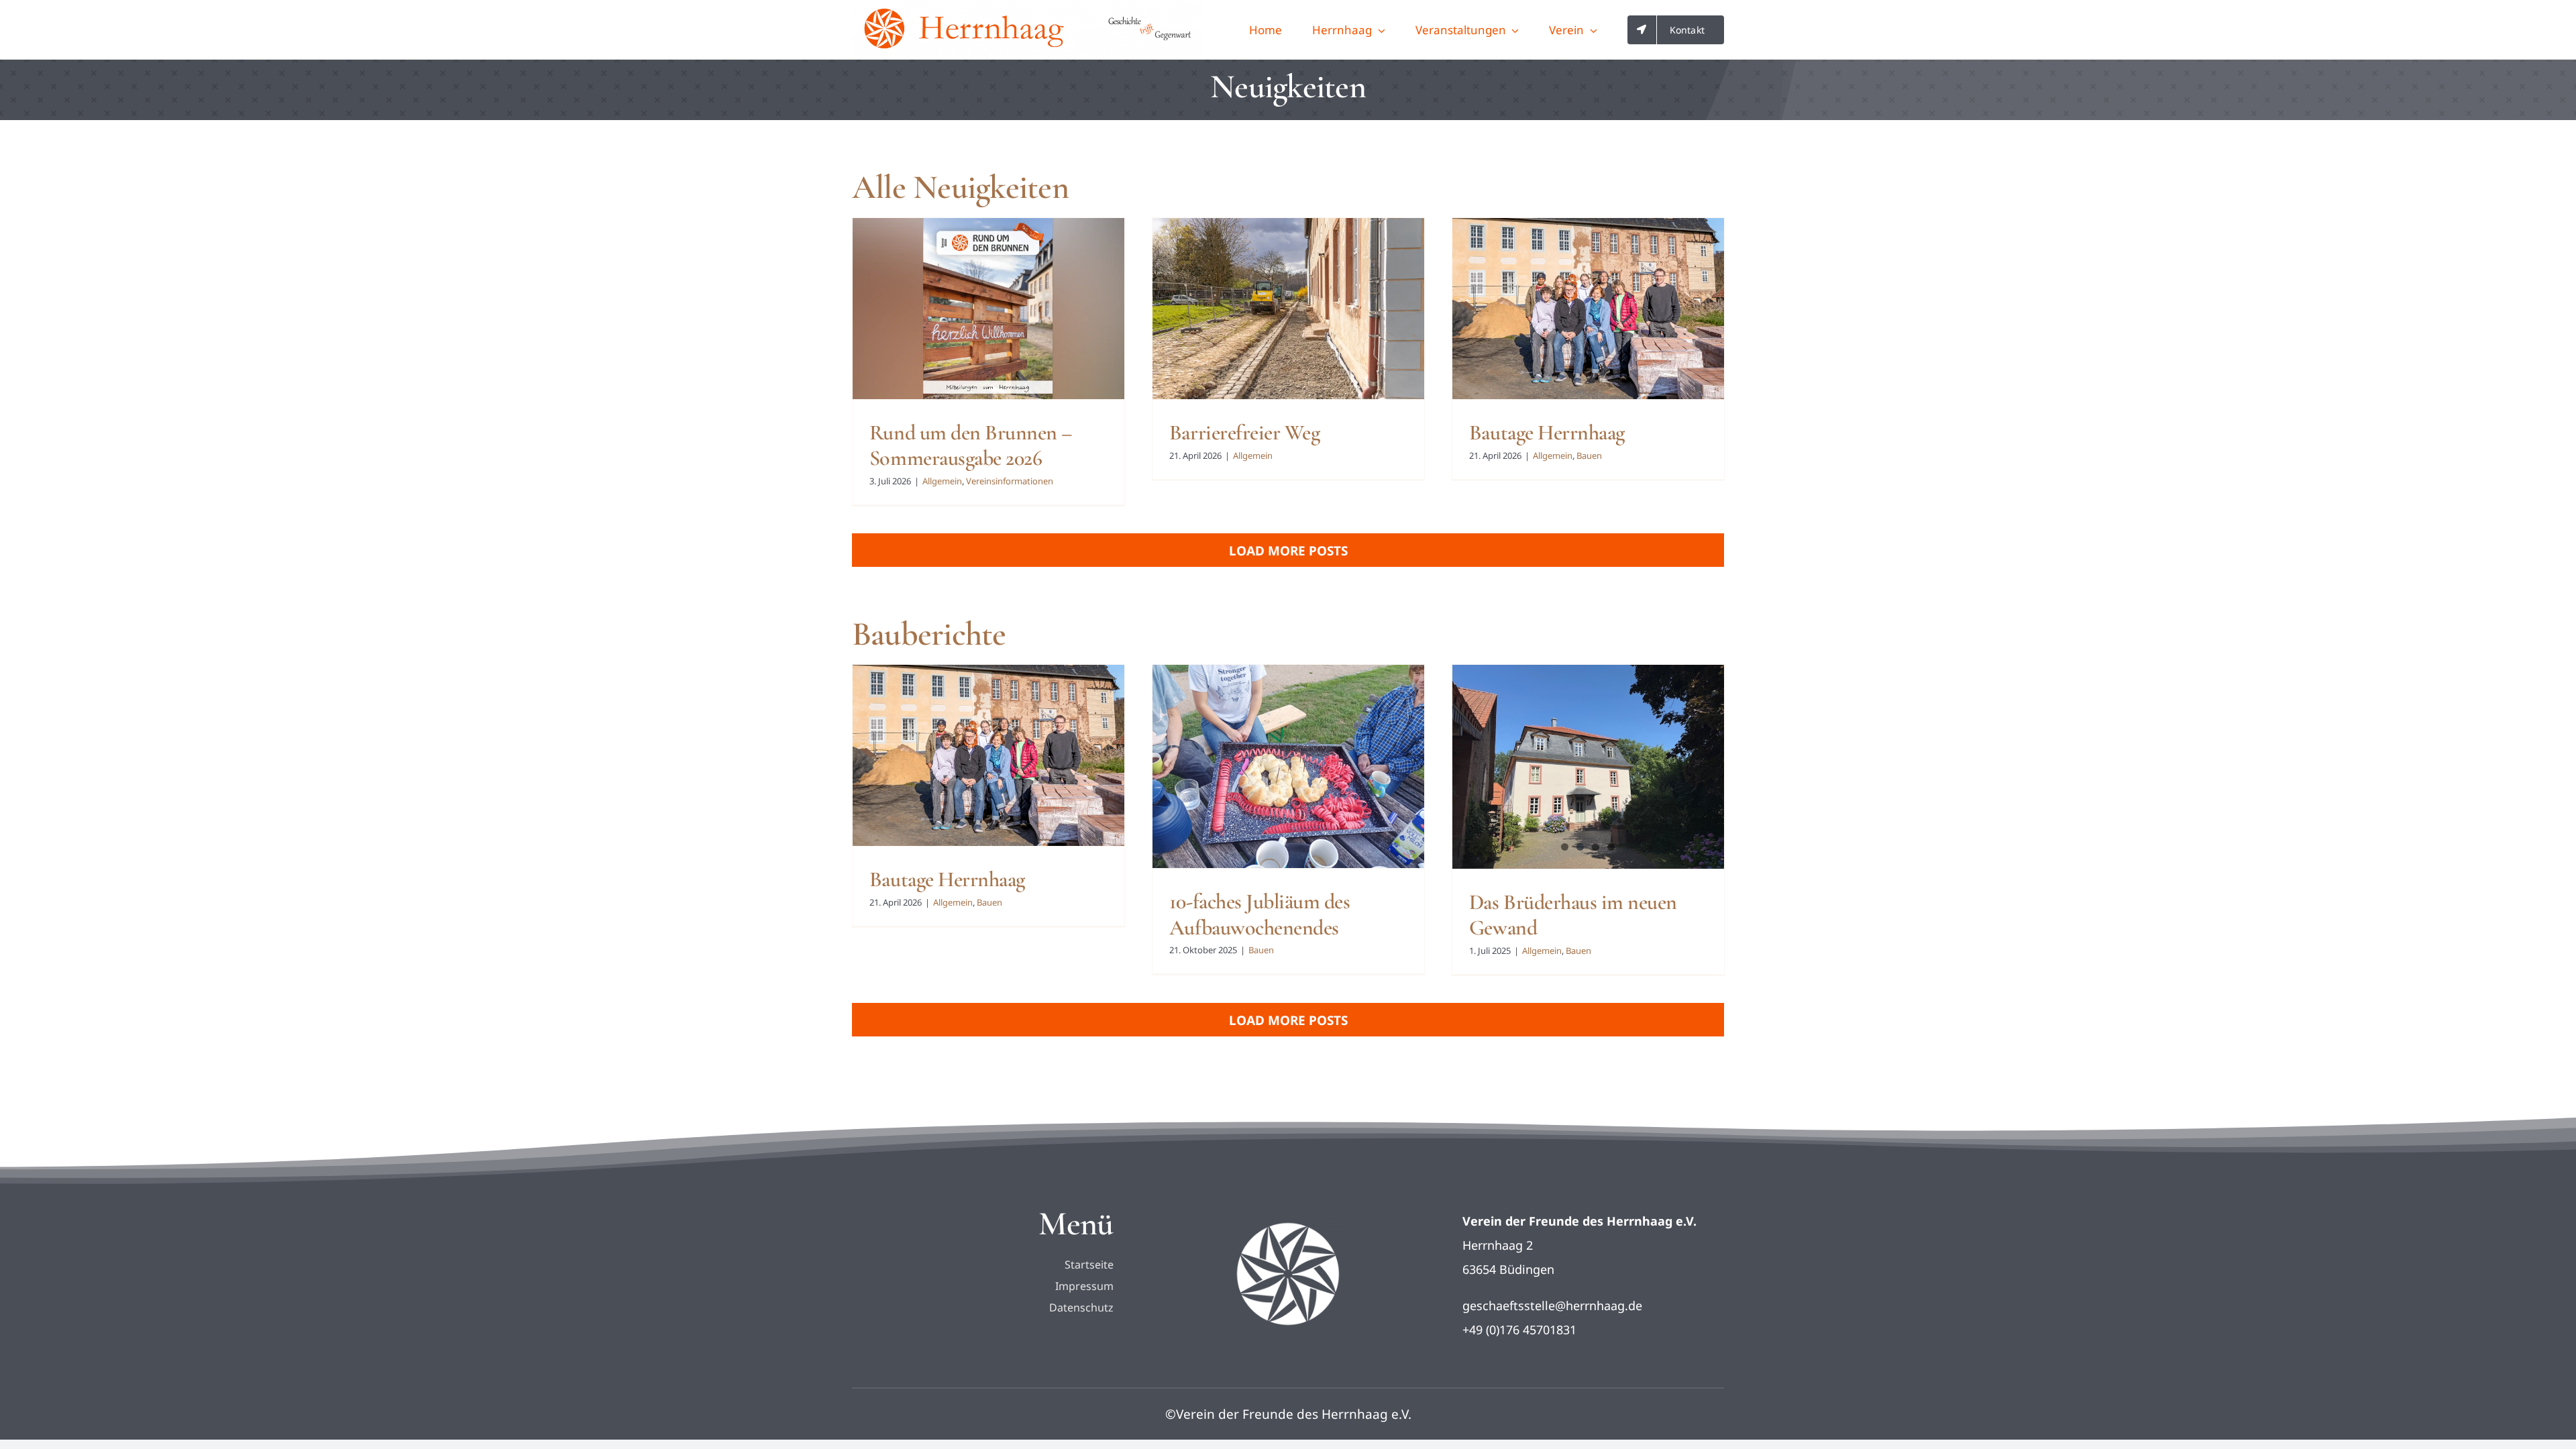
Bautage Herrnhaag (1547, 432)
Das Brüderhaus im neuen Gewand (1573, 915)
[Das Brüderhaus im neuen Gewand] (1588, 767)
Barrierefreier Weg (1244, 432)
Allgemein (942, 481)
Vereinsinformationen (1010, 481)
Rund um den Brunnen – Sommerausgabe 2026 (971, 445)
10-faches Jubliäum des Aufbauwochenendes (1259, 914)
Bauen (1589, 455)
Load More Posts (1288, 551)
